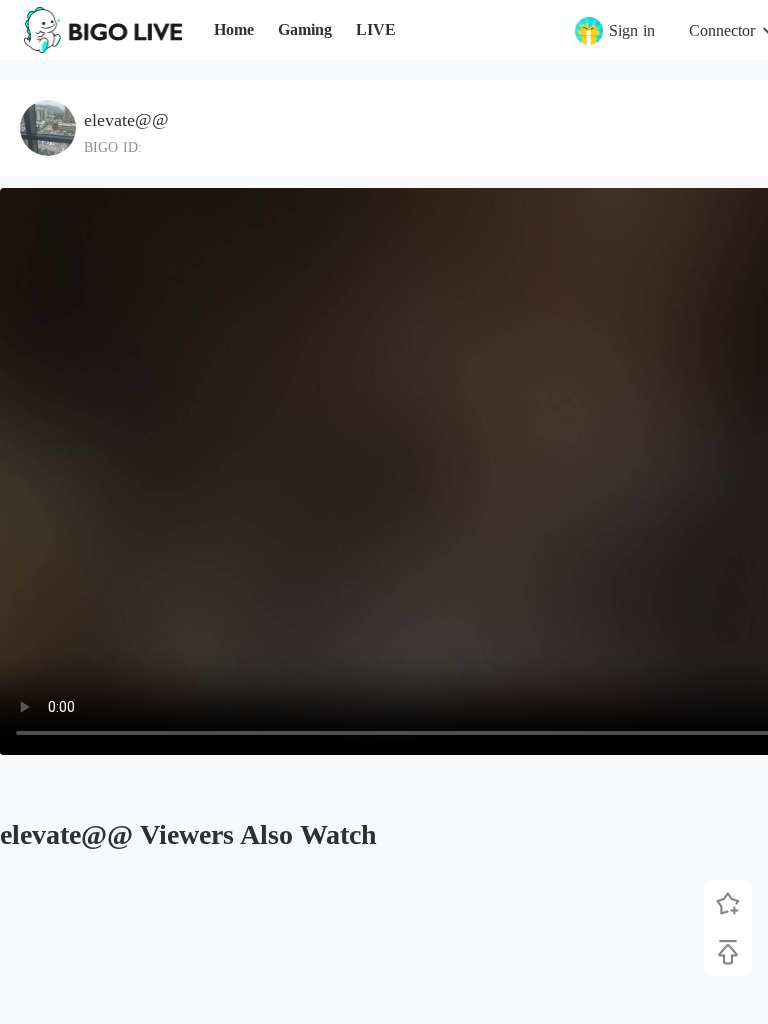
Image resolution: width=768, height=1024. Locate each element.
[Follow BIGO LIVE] (728, 904)
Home (234, 29)
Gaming (305, 29)
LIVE (376, 29)
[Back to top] (728, 952)
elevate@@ (126, 120)
